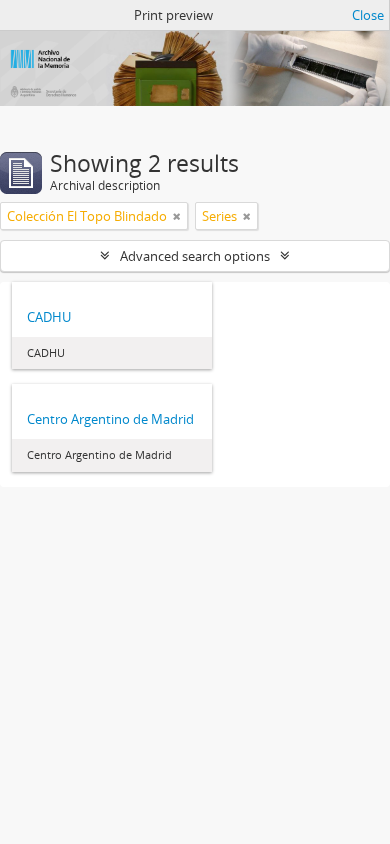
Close (368, 15)
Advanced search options (195, 256)
